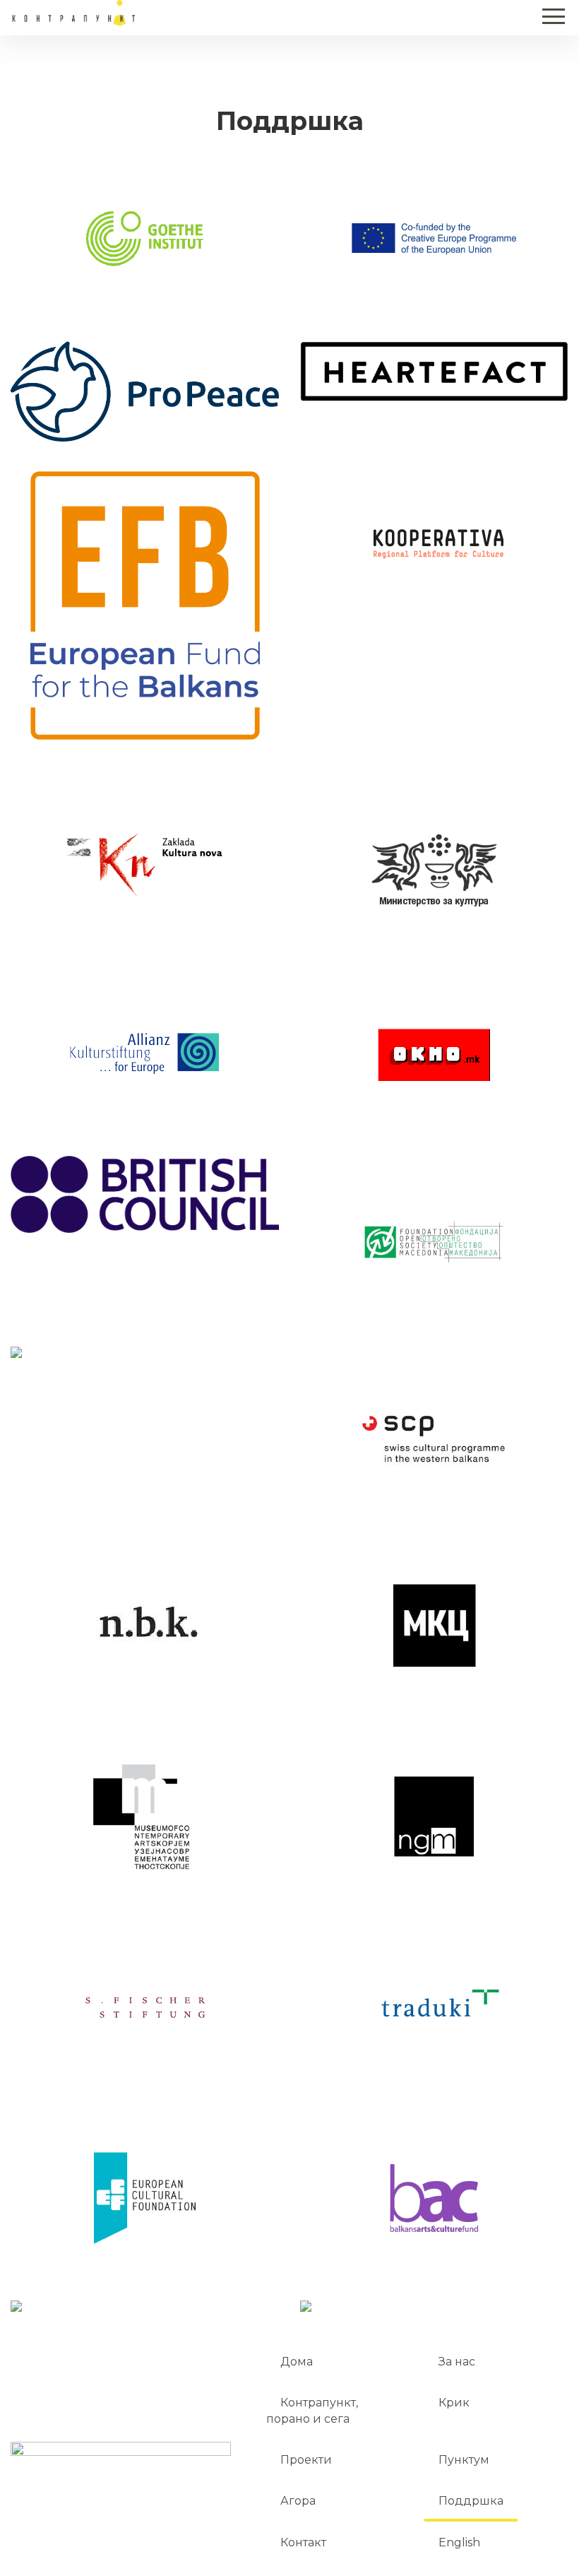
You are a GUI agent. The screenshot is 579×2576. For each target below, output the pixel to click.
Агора (298, 2501)
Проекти (306, 2460)
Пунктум (464, 2460)
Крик (454, 2403)
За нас (457, 2362)
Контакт (303, 2542)
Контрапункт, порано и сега (312, 2410)
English (459, 2542)
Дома (297, 2362)
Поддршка (471, 2501)
